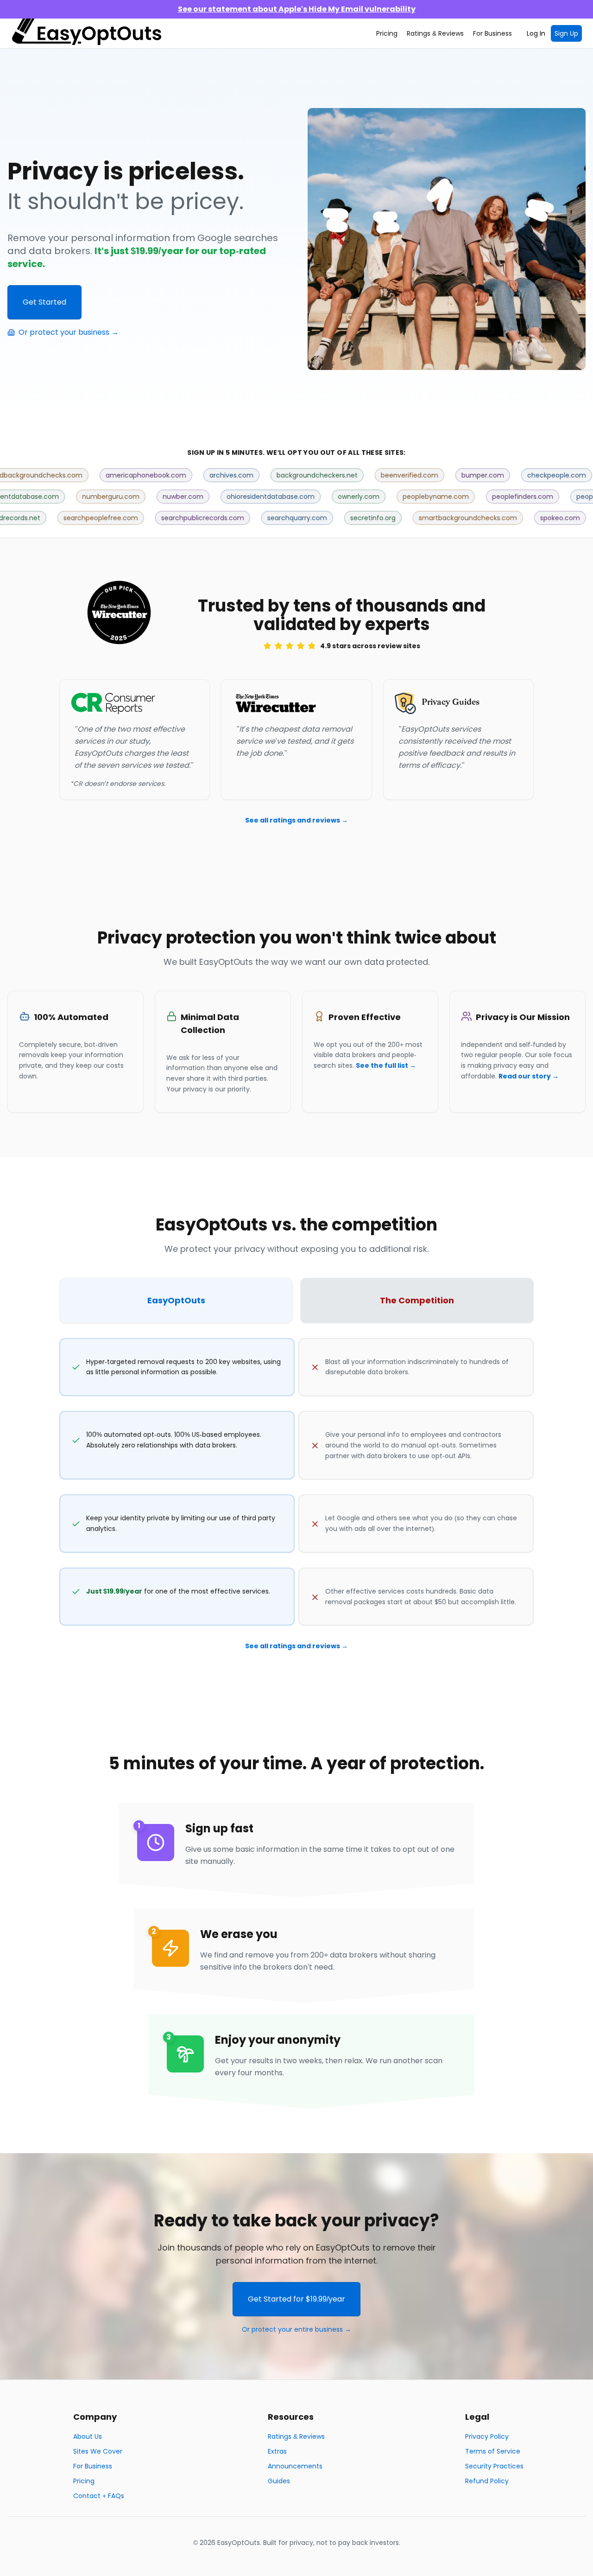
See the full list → (386, 1065)
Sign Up (566, 33)
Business (492, 33)
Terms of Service (493, 2451)
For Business (93, 2466)
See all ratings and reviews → (296, 820)
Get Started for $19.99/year (296, 2299)
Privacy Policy (487, 2436)
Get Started (44, 302)
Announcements (295, 2466)
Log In (536, 33)
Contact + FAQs (99, 2496)
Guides (279, 2481)
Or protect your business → (69, 332)
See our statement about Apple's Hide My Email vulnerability (297, 9)
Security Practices (494, 2466)
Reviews (435, 33)
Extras (277, 2451)
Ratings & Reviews (296, 2436)
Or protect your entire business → (296, 2329)
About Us (88, 2436)
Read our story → (529, 1076)
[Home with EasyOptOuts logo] (87, 33)
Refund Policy (487, 2481)
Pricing (387, 33)
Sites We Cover (98, 2451)
